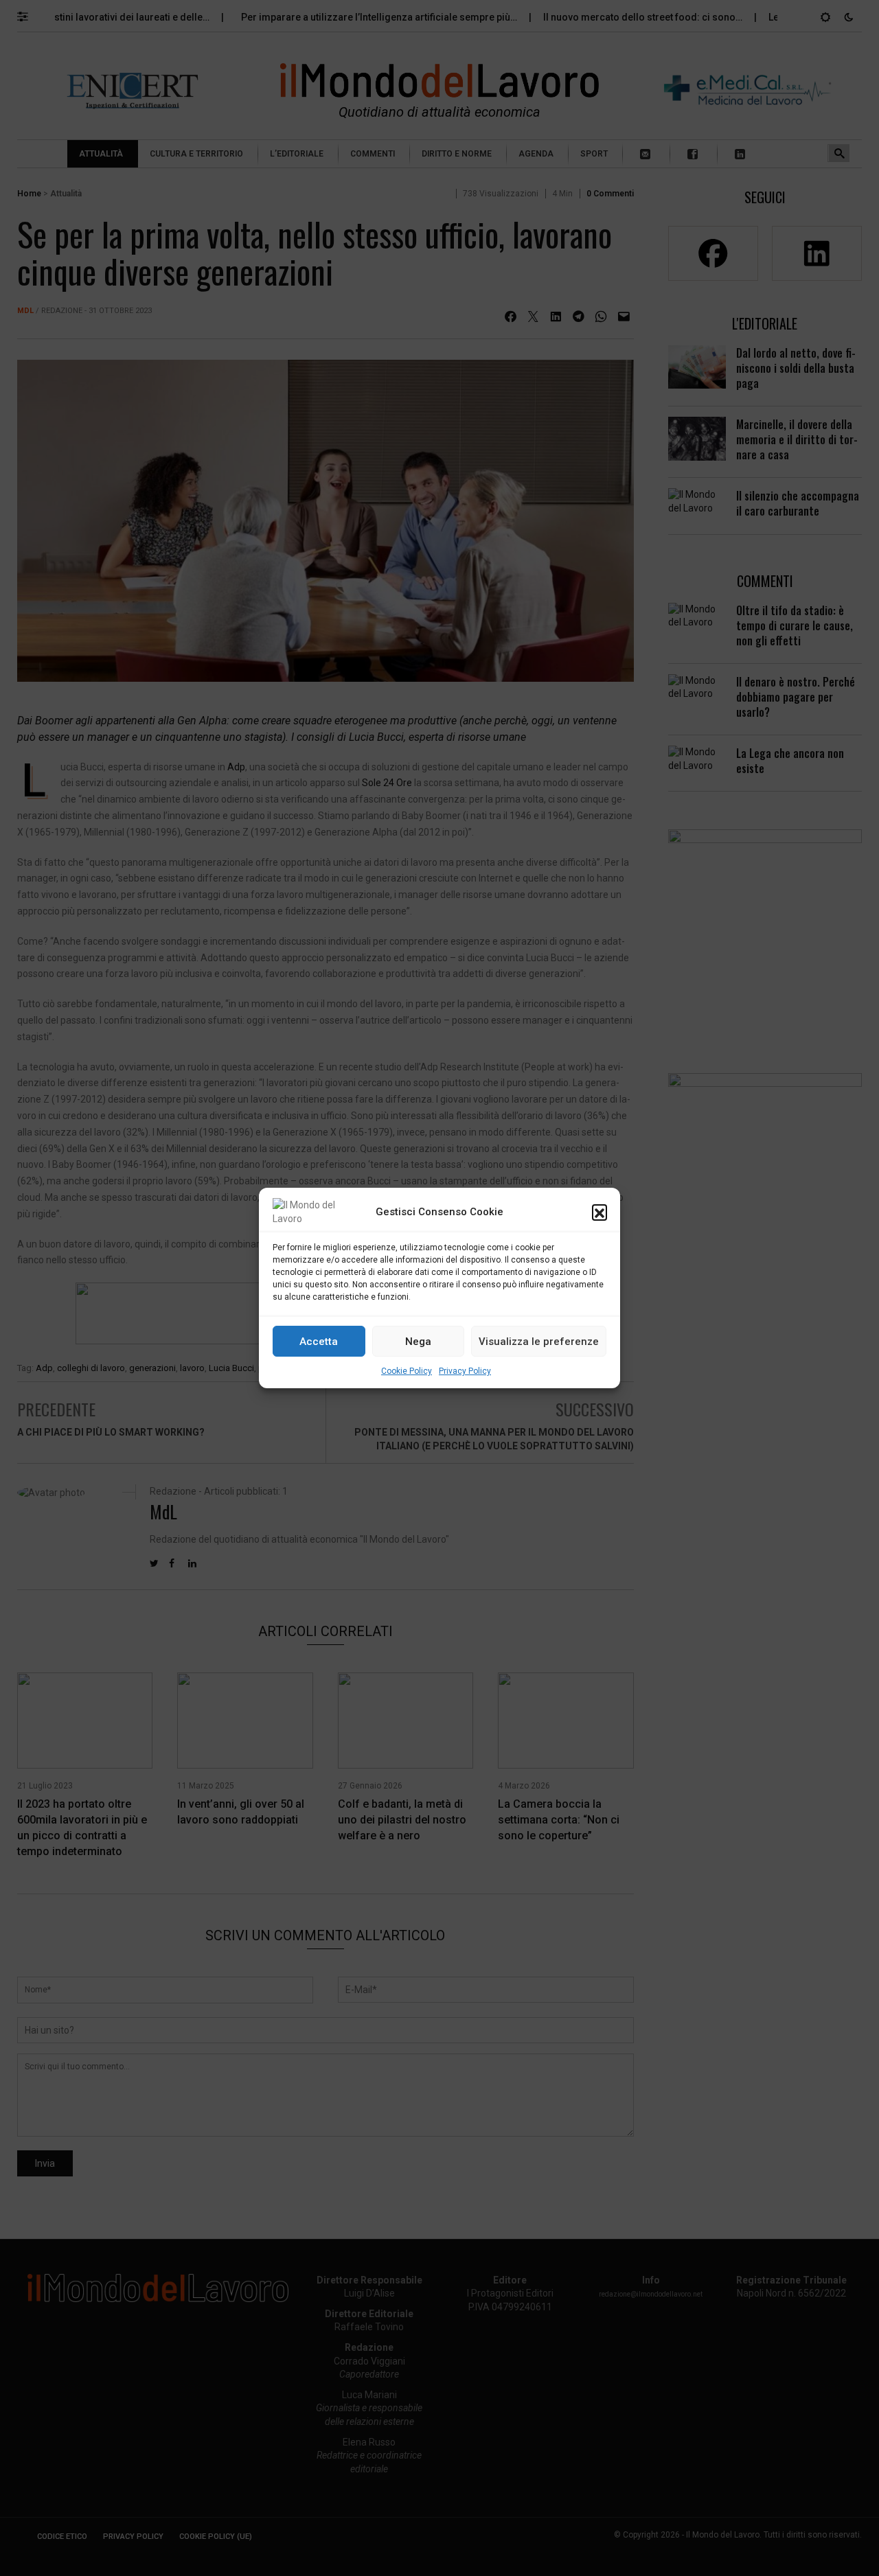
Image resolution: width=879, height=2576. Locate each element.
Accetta (319, 1342)
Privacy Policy (465, 1371)
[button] (600, 1212)
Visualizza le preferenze (539, 1342)
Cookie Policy (407, 1371)
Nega (418, 1342)
